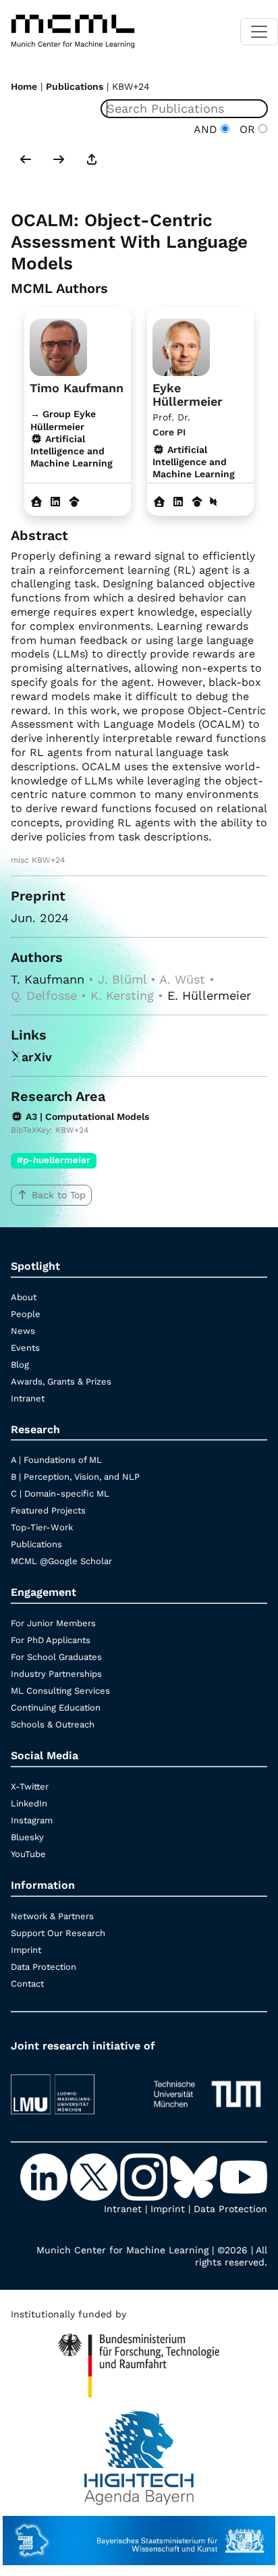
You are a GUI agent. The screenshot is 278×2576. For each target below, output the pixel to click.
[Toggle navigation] (259, 32)
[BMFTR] (139, 2359)
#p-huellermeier (54, 1160)
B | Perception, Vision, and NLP (75, 1477)
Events (25, 1348)
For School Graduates (56, 1657)
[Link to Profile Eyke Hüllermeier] (181, 346)
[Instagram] (145, 2176)
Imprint (26, 1950)
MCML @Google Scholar (61, 1561)
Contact (27, 1984)
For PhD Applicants (51, 1640)
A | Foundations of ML (56, 1460)
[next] (59, 161)
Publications (75, 86)
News (23, 1331)
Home (24, 86)
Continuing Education (56, 1708)
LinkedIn (29, 1803)
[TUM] (207, 2088)
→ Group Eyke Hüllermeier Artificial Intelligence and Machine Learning (72, 438)
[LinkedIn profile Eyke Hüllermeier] (178, 502)
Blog (20, 1365)
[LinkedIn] (45, 2176)
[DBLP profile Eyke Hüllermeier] (213, 502)
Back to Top (59, 1195)
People (26, 1314)
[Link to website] (58, 346)
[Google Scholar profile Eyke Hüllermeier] (197, 502)
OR (246, 129)
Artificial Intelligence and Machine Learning (194, 462)
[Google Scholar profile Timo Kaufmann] (74, 502)
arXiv (37, 1057)
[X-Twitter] (95, 2176)
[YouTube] (244, 2176)
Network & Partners (52, 1916)
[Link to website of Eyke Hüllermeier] (159, 502)
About (24, 1297)
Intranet (28, 1398)
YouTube (28, 1854)
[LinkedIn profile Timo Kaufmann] (55, 502)
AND (207, 129)
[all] (92, 161)
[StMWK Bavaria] (139, 2534)
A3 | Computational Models (86, 1117)
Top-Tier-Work (42, 1527)
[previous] (26, 161)
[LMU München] (71, 2088)
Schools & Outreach (53, 1724)
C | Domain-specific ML (60, 1494)
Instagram (32, 1820)
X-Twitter (30, 1787)
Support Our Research (58, 1933)
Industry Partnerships (56, 1674)
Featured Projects (48, 1510)
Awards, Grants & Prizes (61, 1381)
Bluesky (27, 1837)
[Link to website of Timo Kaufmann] (36, 502)
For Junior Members (53, 1623)
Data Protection (44, 1967)
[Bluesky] (195, 2176)
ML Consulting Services (60, 1691)
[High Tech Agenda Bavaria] (139, 2451)
